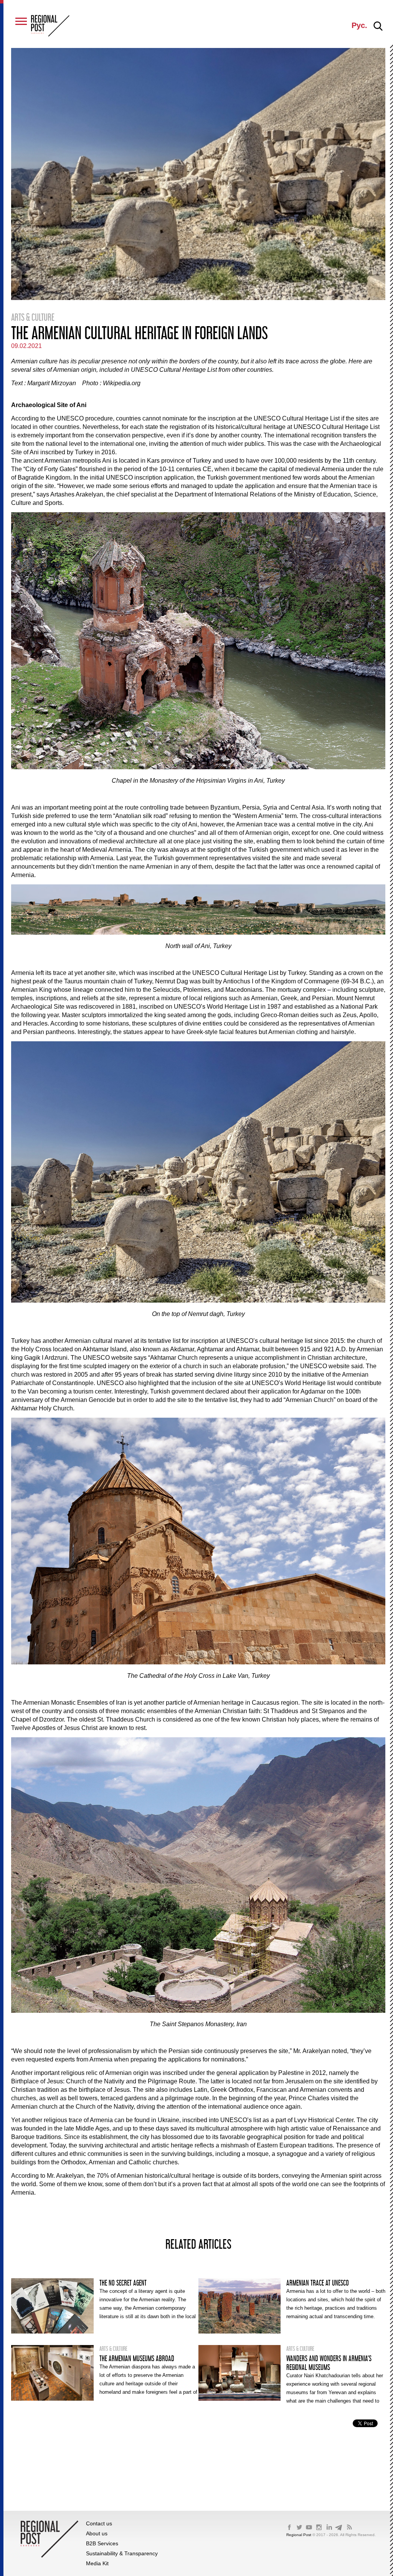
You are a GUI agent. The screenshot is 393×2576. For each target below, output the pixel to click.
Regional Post (299, 2535)
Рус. (359, 25)
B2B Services (102, 2543)
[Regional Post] (50, 26)
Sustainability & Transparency (122, 2553)
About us (97, 2533)
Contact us (99, 2523)
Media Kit (97, 2563)
